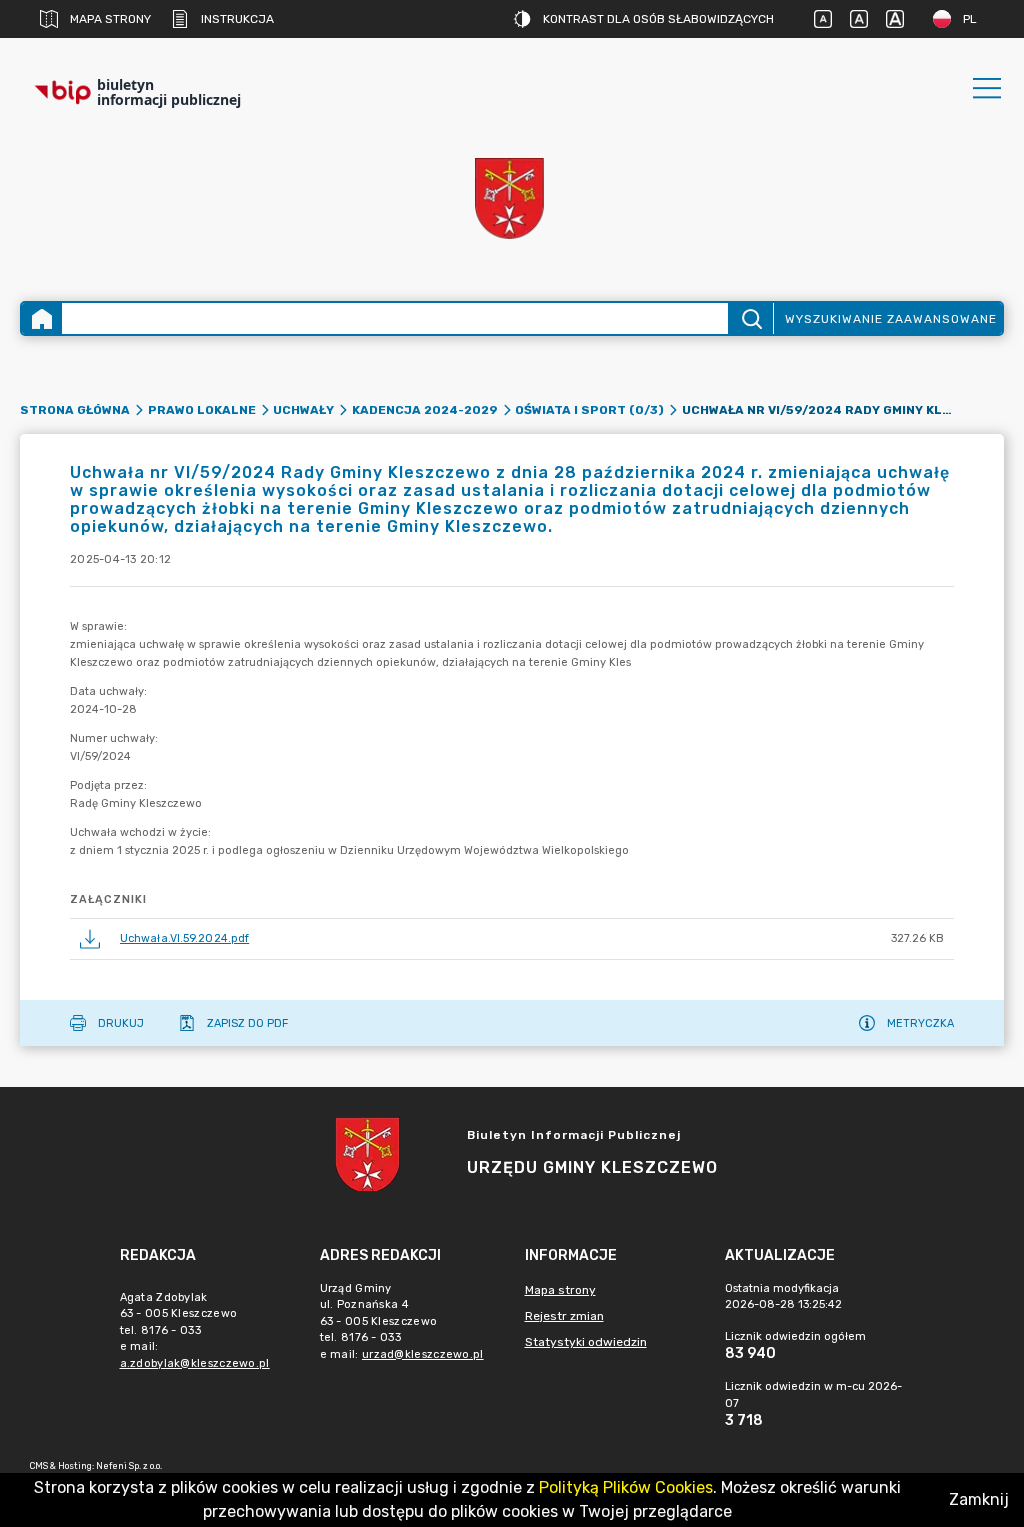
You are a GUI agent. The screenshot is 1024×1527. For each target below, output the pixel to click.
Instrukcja (237, 19)
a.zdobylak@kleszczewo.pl (195, 1363)
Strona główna (75, 410)
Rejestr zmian (564, 1316)
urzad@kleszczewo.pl (423, 1354)
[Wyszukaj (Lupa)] (750, 318)
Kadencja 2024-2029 (425, 410)
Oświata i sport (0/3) (589, 410)
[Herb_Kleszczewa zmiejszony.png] (512, 200)
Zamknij (979, 1499)
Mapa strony (110, 19)
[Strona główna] (42, 318)
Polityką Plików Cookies (626, 1487)
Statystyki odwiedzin (586, 1342)
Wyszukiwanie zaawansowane (891, 319)
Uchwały (303, 410)
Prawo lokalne (202, 410)
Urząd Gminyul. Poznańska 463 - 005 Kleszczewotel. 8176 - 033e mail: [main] (402, 1321)
